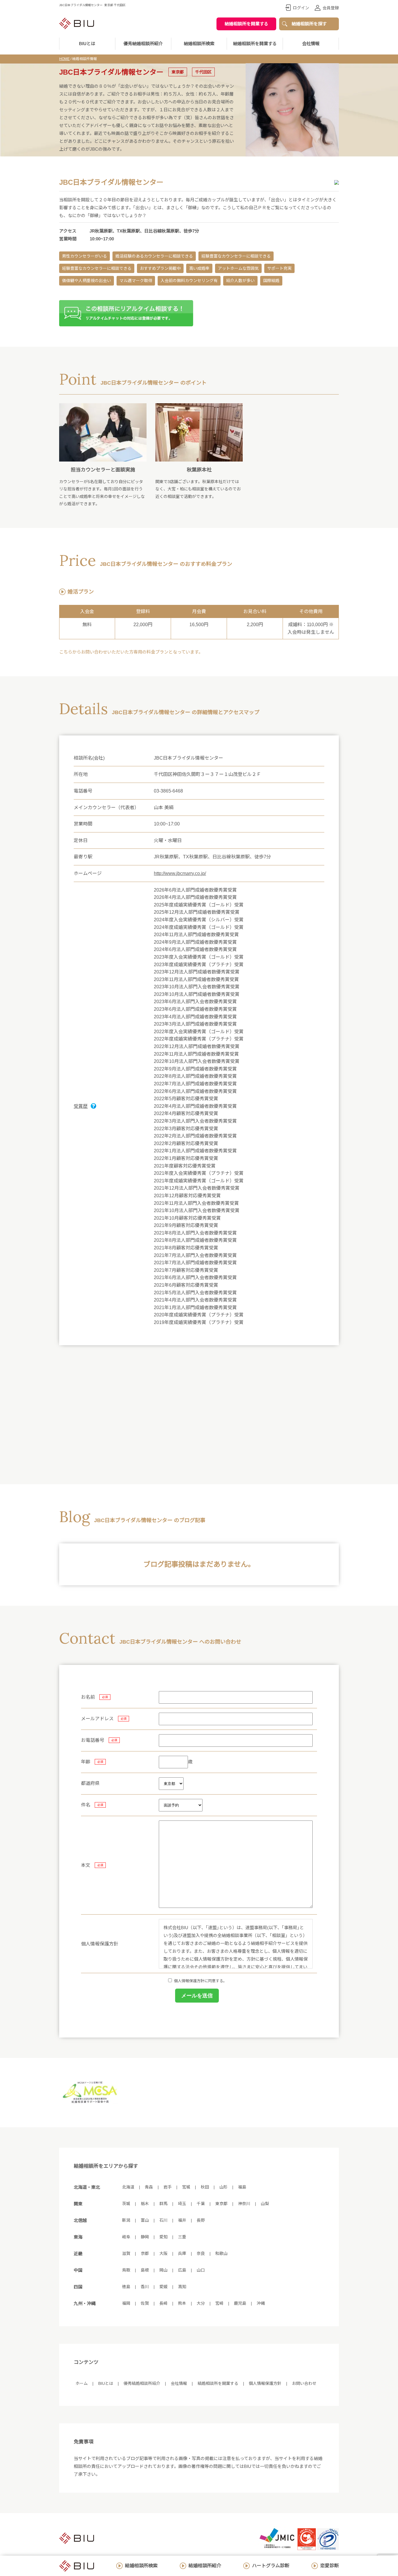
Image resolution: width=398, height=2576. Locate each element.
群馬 (163, 2204)
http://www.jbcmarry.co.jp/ (180, 873)
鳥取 (126, 2270)
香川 (145, 2287)
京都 (145, 2253)
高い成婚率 (199, 268)
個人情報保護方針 (265, 2383)
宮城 (186, 2187)
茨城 (126, 2204)
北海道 (128, 2187)
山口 (201, 2270)
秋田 (205, 2187)
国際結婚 (271, 281)
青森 (149, 2187)
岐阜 (126, 2237)
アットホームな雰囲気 (238, 268)
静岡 (145, 2237)
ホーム (82, 2383)
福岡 (126, 2303)
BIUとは (106, 2383)
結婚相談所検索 (141, 2566)
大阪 (163, 2253)
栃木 (145, 2204)
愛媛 (163, 2287)
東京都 (221, 2204)
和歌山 (221, 2253)
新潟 (126, 2220)
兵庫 (182, 2253)
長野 (201, 2220)
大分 (201, 2303)
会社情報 (311, 44)
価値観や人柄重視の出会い (87, 281)
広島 (182, 2270)
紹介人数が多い (240, 281)
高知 (182, 2287)
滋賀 (126, 2253)
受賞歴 (81, 1106)
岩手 (168, 2187)
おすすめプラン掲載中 (160, 268)
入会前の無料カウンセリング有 (189, 281)
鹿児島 (240, 2303)
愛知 (163, 2237)
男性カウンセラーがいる (84, 256)
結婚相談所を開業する (246, 24)
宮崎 (219, 2303)
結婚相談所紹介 (205, 2566)
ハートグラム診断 (271, 2566)
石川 (163, 2220)
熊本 (182, 2303)
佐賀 (145, 2303)
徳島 (126, 2287)
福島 (242, 2187)
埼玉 (182, 2204)
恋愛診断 (330, 2566)
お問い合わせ (304, 2383)
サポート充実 (279, 268)
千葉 (201, 2204)
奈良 (201, 2253)
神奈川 (244, 2204)
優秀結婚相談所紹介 (143, 44)
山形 (223, 2187)
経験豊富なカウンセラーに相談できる (236, 256)
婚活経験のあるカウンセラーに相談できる (154, 256)
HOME (64, 59)
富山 (145, 2220)
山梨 (265, 2204)
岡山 (163, 2270)
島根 (145, 2270)
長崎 (163, 2303)
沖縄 (261, 2303)
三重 (182, 2237)
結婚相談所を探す (309, 24)
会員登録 (331, 8)
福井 (182, 2220)
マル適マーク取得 (136, 281)
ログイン (301, 8)
